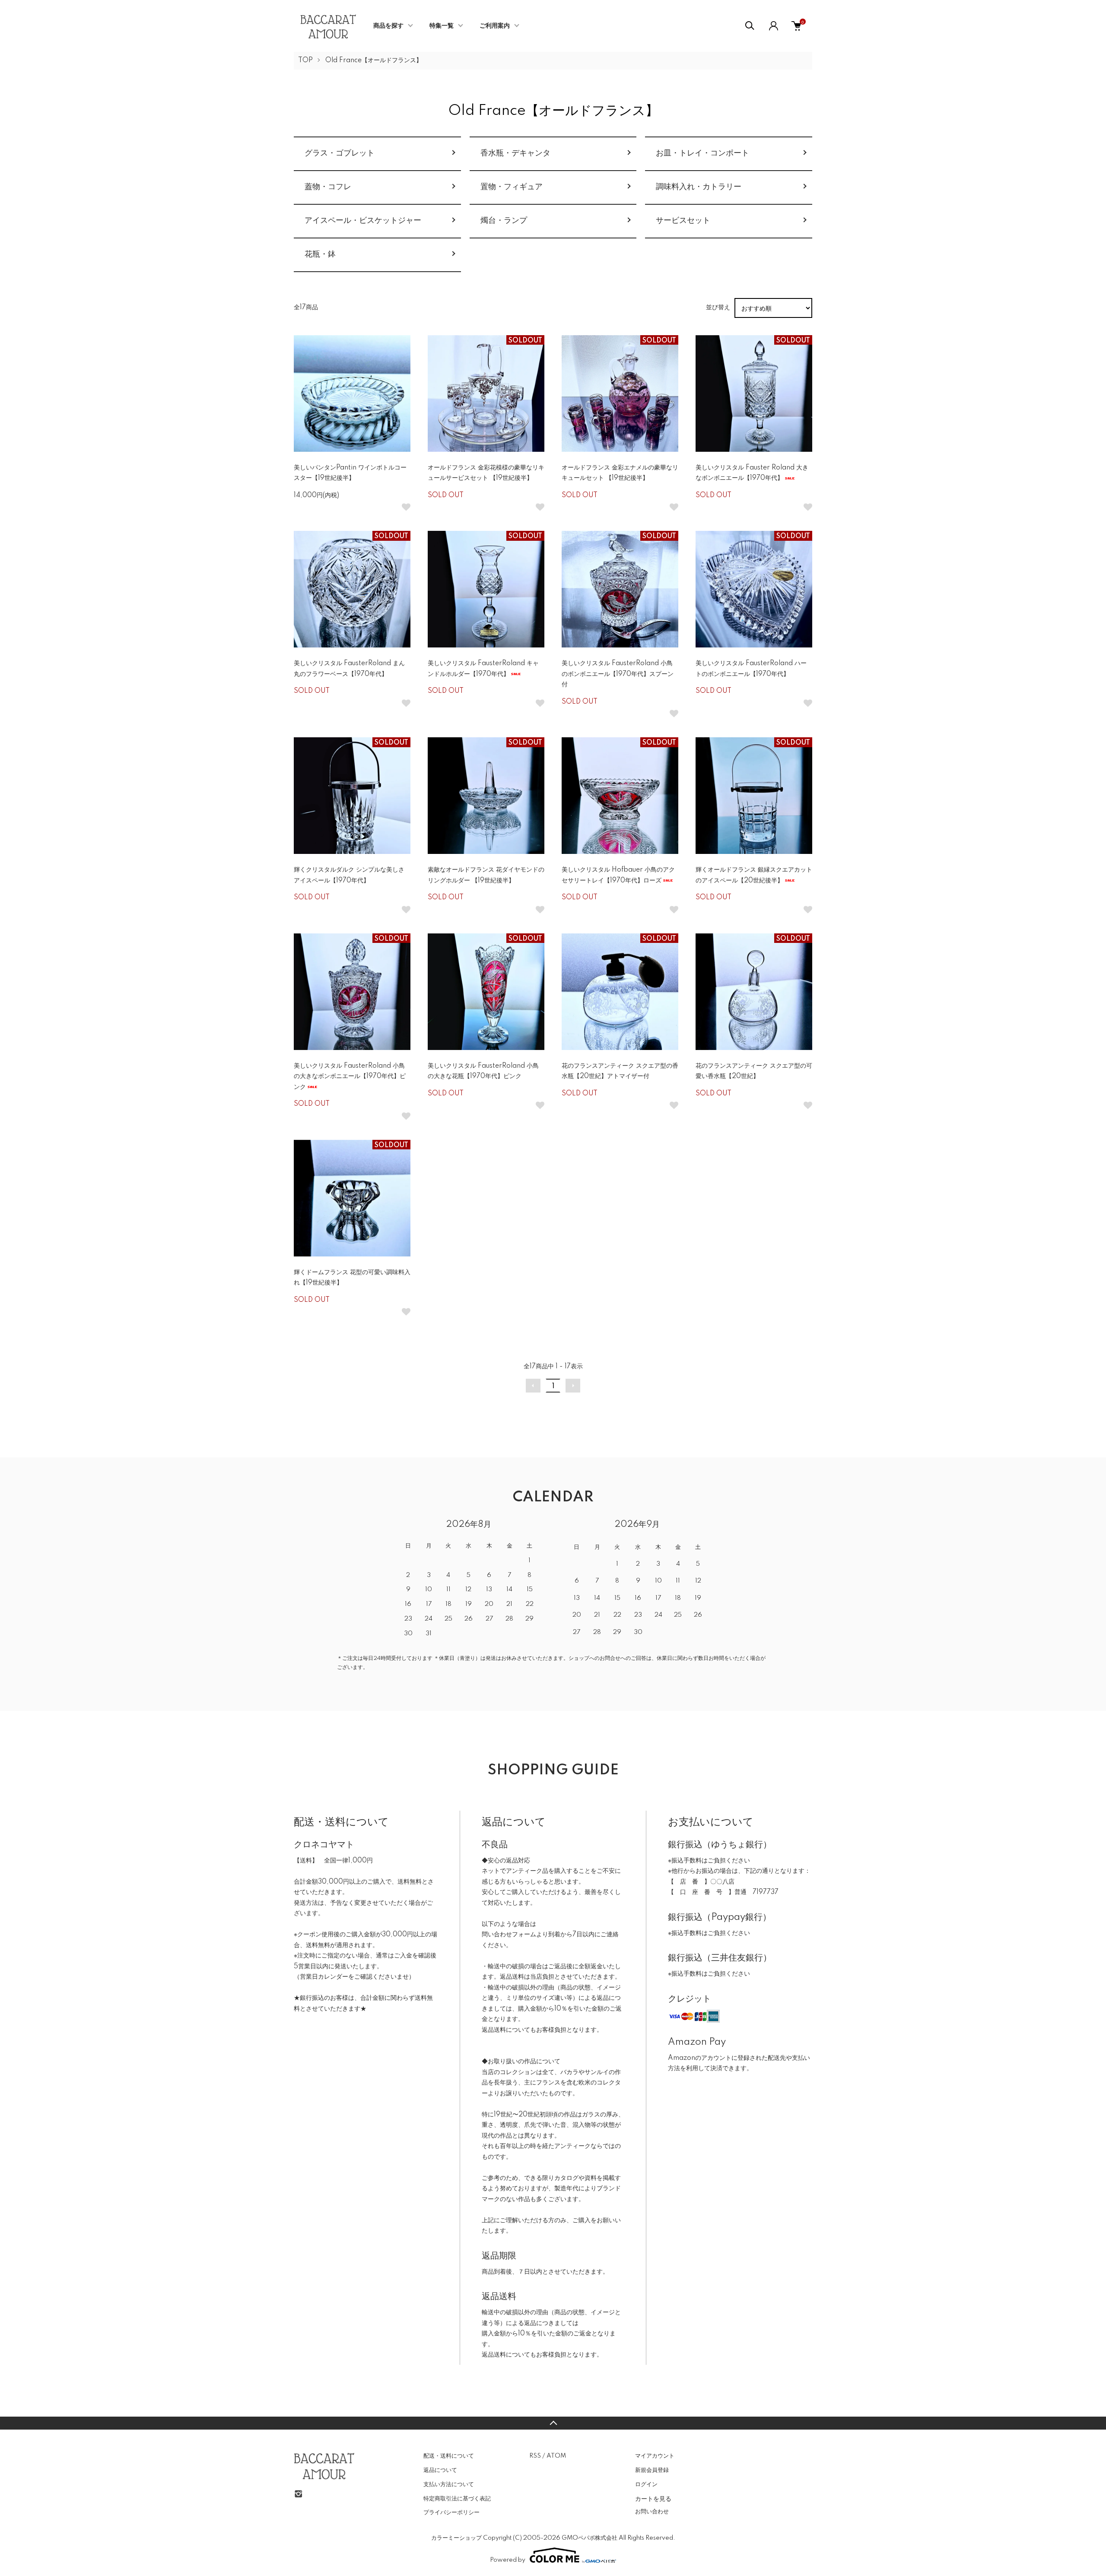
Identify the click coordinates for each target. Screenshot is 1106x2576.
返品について (440, 2470)
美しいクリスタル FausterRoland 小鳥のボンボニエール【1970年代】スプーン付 (618, 674)
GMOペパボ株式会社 (590, 2538)
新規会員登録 (652, 2470)
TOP (305, 60)
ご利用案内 (495, 26)
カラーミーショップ (456, 2538)
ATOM (556, 2456)
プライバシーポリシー (451, 2513)
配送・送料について (449, 2456)
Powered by (508, 2560)
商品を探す (388, 26)
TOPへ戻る (553, 2423)
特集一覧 (442, 26)
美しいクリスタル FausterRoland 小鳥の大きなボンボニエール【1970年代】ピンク (350, 1077)
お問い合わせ (652, 2512)
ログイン (646, 2484)
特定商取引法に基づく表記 (457, 2499)
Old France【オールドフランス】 (374, 60)
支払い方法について (449, 2484)
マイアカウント (655, 2456)
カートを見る (653, 2498)
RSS (535, 2456)
